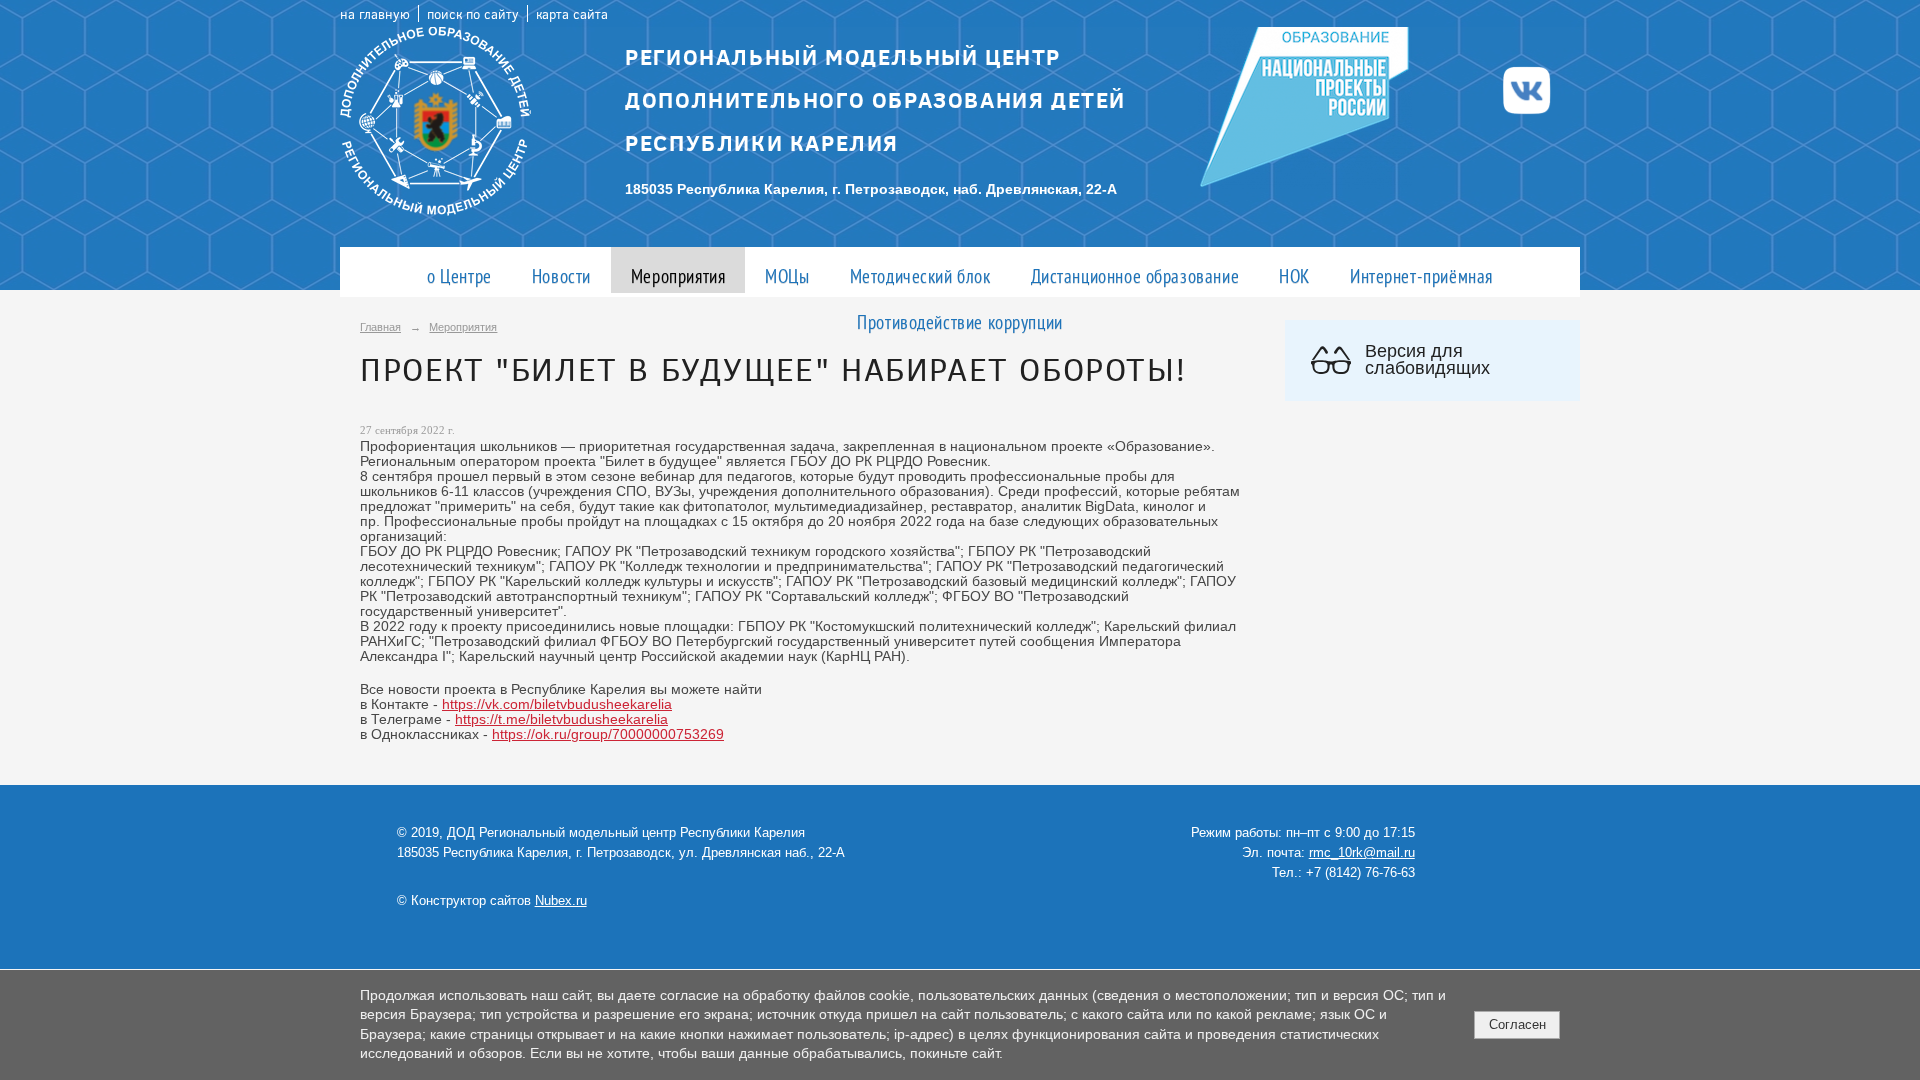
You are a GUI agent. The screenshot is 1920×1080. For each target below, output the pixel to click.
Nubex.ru (561, 901)
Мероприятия (678, 275)
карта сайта (572, 13)
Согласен (1517, 1024)
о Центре (459, 275)
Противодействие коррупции (960, 321)
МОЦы (787, 275)
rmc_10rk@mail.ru (1362, 853)
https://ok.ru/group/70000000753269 (608, 734)
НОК (1294, 275)
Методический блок (920, 275)
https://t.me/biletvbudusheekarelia (561, 719)
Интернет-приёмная (1421, 275)
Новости (561, 275)
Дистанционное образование (1135, 275)
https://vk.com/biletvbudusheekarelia (557, 704)
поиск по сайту (473, 13)
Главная (380, 327)
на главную (375, 13)
